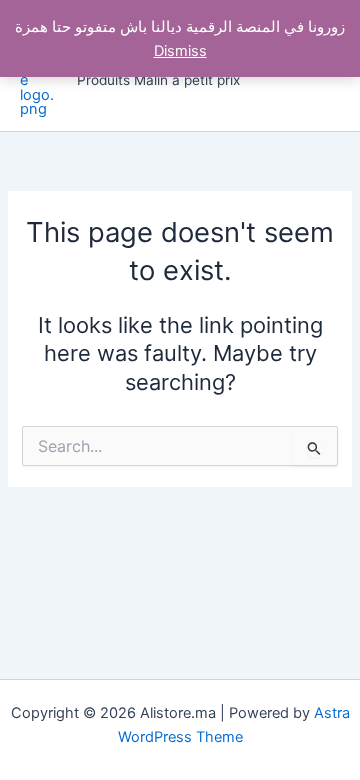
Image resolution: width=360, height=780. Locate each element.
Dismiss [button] (180, 51)
